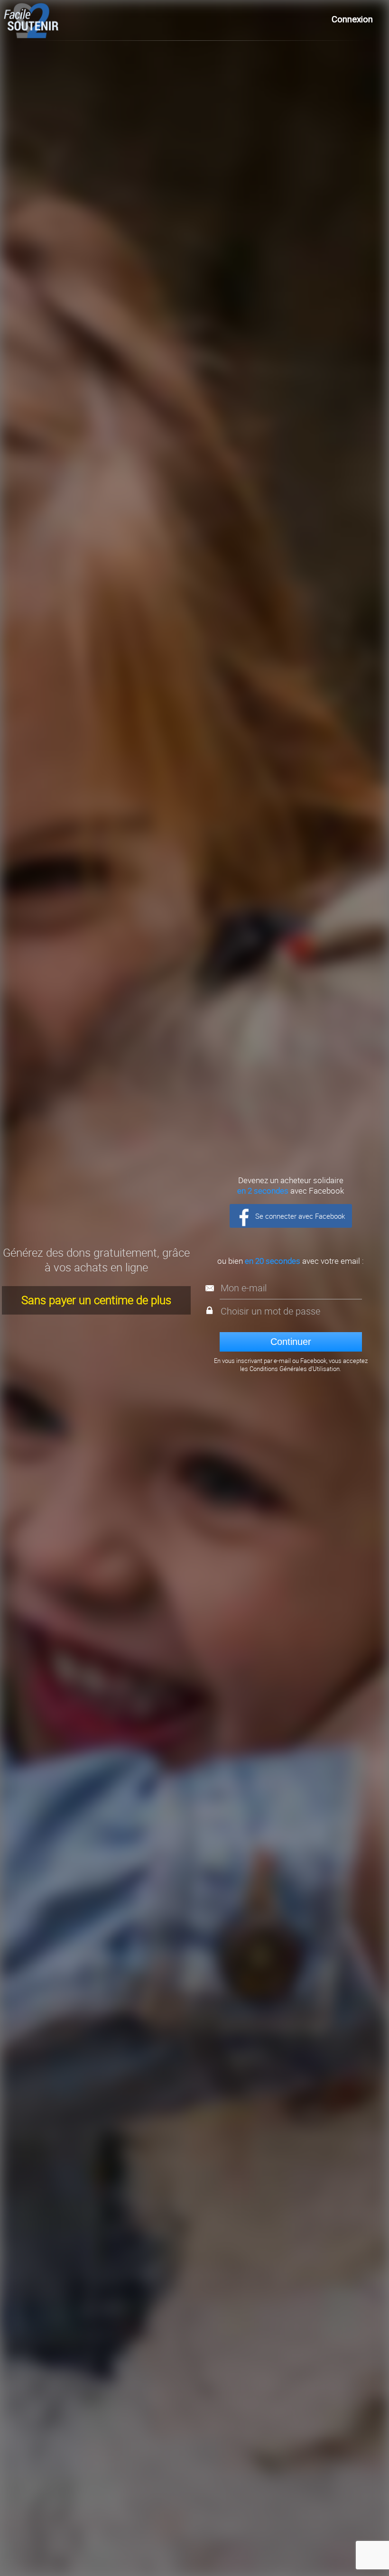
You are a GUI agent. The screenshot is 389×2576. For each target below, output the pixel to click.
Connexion (352, 19)
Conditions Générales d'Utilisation (295, 1369)
